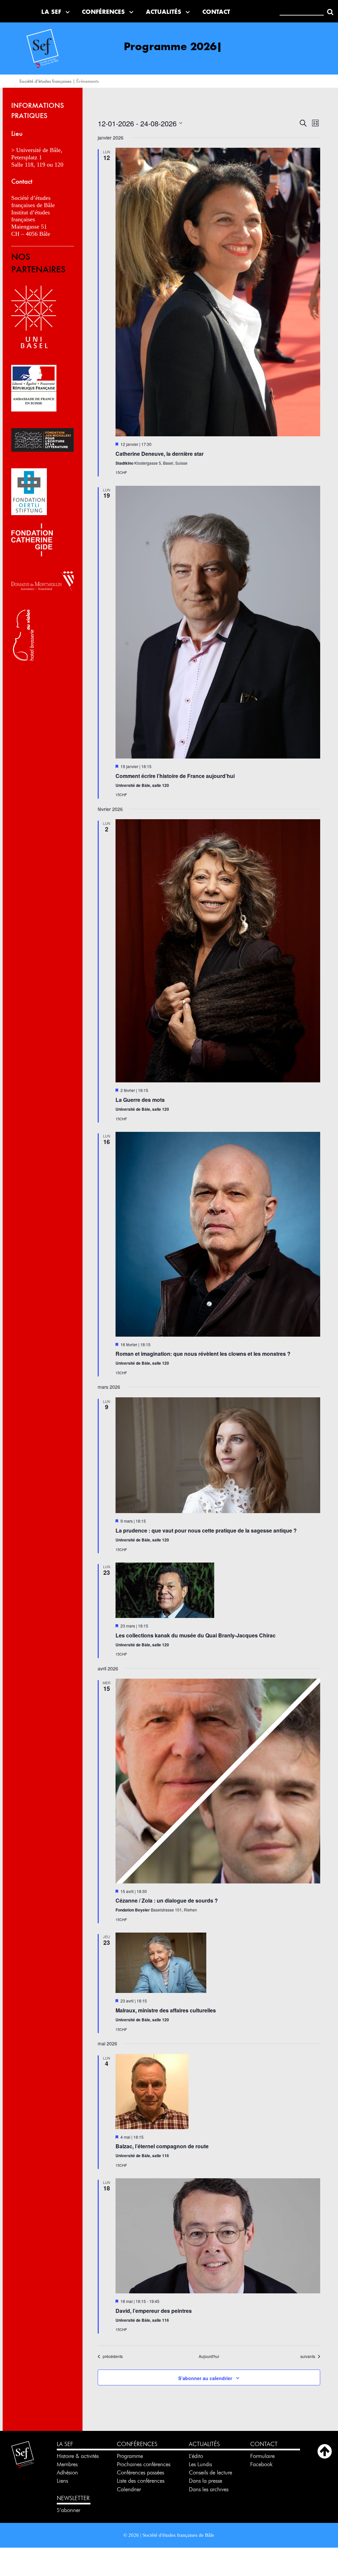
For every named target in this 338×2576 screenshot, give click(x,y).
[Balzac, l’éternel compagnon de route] (218, 2092)
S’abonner (68, 2510)
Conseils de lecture (210, 2472)
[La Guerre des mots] (218, 951)
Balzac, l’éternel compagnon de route (162, 2146)
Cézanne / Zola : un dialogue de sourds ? (167, 1900)
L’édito (196, 2456)
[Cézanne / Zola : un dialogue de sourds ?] (218, 1781)
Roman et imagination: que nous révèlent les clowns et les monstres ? (203, 1354)
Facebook (261, 2464)
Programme (131, 2456)
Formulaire (262, 2456)
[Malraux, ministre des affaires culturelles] (218, 1963)
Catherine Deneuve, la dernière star (160, 454)
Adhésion (67, 2472)
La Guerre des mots (140, 1100)
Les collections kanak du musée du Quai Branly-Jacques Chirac (196, 1635)
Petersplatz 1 (27, 157)
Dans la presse (205, 2481)
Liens (62, 2481)
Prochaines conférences (144, 2464)
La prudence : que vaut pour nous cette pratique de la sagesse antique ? (206, 1530)
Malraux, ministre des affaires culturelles (166, 2010)
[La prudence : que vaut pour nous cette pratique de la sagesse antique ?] (218, 1455)
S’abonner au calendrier (205, 2378)
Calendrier (129, 2489)
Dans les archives (209, 2489)
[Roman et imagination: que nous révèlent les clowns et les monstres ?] (218, 1234)
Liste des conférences (141, 2481)
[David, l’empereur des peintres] (218, 2236)
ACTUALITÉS (204, 2444)
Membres (67, 2464)
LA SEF (65, 2444)
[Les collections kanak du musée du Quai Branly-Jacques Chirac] (218, 1590)
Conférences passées (140, 2472)
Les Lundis (200, 2464)
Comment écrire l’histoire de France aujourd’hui (175, 776)
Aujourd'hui (209, 2356)
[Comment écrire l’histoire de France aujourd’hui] (218, 622)
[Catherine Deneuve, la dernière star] (218, 292)
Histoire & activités (78, 2456)
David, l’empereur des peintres (154, 2311)
